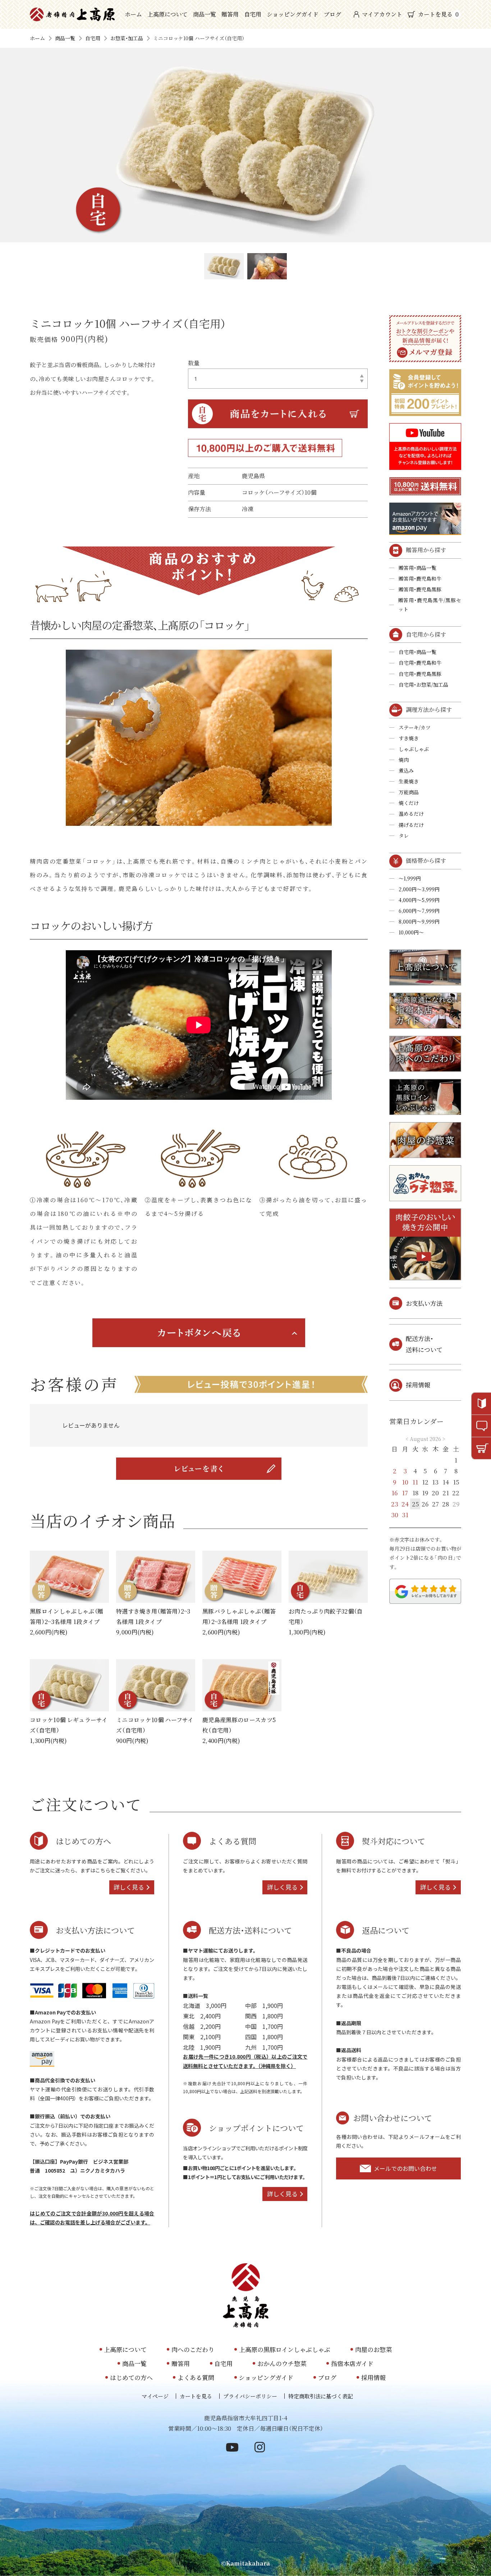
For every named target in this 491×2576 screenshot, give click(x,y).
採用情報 (418, 1385)
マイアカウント (382, 14)
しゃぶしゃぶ (414, 749)
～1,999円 (410, 878)
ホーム (133, 14)
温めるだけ (411, 814)
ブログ (332, 14)
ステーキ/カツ (415, 727)
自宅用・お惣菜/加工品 (423, 685)
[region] (199, 1425)
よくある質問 (196, 2377)
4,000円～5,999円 (419, 900)
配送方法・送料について (424, 1344)
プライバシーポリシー (250, 2396)
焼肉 (404, 760)
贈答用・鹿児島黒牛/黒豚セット (430, 605)
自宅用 (253, 14)
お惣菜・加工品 (127, 38)
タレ (404, 836)
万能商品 (409, 792)
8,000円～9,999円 (419, 921)
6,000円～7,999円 (419, 911)
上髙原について (168, 14)
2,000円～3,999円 (419, 889)
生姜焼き (409, 781)
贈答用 (230, 14)
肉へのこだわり (193, 2349)
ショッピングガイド (293, 14)
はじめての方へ (131, 2377)
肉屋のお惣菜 (373, 2349)
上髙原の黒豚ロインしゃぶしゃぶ (285, 2349)
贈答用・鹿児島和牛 (420, 578)
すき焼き (409, 738)
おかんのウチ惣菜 (282, 2363)
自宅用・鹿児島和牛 (420, 663)
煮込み (406, 770)
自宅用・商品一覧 (417, 652)
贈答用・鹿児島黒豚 (420, 589)
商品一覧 (205, 14)
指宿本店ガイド (352, 2363)
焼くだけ (409, 803)
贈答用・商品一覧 (417, 568)
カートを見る (438, 14)
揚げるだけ (411, 825)
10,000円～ (411, 932)
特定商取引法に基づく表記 (321, 2396)
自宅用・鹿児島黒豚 (420, 674)
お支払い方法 (424, 1303)
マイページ (155, 2396)
